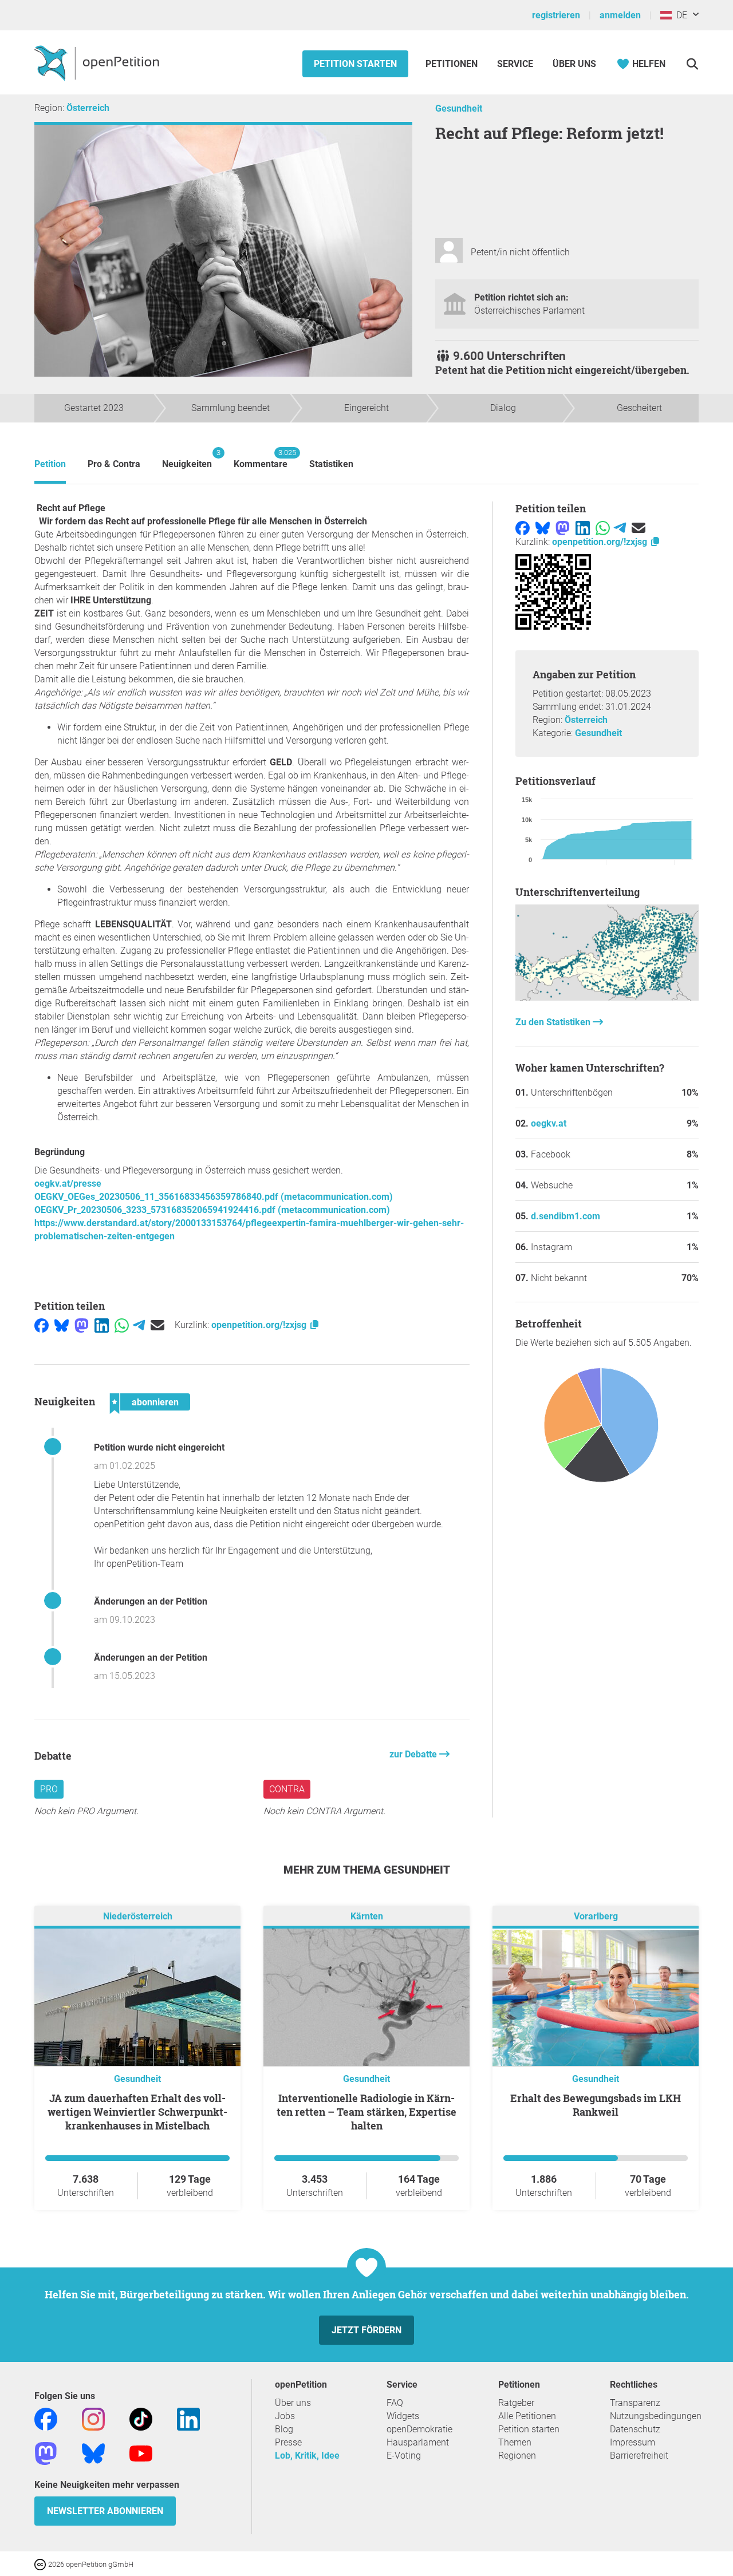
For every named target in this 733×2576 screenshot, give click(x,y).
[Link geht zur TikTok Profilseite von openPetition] (141, 2419)
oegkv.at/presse (68, 1184)
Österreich (88, 108)
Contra (287, 1789)
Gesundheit (459, 108)
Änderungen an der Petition (151, 1601)
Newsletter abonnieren (105, 2511)
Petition (50, 464)
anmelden (620, 15)
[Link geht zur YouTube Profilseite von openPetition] (141, 2453)
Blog (284, 2429)
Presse (288, 2442)
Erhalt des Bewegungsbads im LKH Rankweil (596, 2105)
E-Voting (404, 2456)
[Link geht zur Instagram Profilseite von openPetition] (93, 2419)
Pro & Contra (114, 464)
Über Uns (574, 64)
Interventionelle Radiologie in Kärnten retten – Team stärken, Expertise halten (366, 2112)
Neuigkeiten (187, 459)
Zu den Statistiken (554, 1022)
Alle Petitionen (527, 2416)
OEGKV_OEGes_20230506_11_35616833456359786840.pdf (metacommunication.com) (214, 1197)
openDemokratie (419, 2429)
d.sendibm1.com (565, 1216)
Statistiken (331, 464)
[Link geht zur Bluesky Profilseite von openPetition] (93, 2453)
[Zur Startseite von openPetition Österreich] (98, 62)
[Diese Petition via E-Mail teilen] (157, 1325)
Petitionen (453, 64)
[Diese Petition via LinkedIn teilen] (102, 1325)
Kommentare (261, 459)
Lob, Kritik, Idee (307, 2456)
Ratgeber (516, 2403)
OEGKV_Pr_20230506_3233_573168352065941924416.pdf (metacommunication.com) (212, 1210)
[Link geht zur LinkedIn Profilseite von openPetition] (188, 2419)
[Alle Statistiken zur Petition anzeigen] (607, 997)
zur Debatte (414, 1754)
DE (679, 15)
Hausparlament (418, 2442)
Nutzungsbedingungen (656, 2416)
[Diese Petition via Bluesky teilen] (62, 1325)
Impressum (632, 2442)
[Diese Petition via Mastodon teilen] (82, 1325)
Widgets (403, 2416)
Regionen (517, 2456)
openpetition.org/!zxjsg (260, 1325)
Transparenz (635, 2403)
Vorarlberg (596, 1917)
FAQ (395, 2403)
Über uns (293, 2403)
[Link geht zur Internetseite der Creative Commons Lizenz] (41, 2564)
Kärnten (367, 1917)
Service (515, 64)
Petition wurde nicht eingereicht (159, 1447)
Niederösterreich (138, 1917)
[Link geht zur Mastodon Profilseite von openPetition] (46, 2453)
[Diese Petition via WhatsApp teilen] (122, 1325)
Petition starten (355, 64)
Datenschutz (635, 2429)
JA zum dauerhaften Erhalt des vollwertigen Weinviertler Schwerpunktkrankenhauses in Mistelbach (137, 2112)
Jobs (285, 2416)
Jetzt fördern (366, 2330)
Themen (515, 2442)
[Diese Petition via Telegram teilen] (139, 1325)
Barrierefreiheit (639, 2456)
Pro (49, 1789)
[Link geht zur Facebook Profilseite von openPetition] (46, 2419)
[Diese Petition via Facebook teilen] (42, 1325)
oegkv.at (549, 1123)
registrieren (556, 15)
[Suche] (692, 64)
